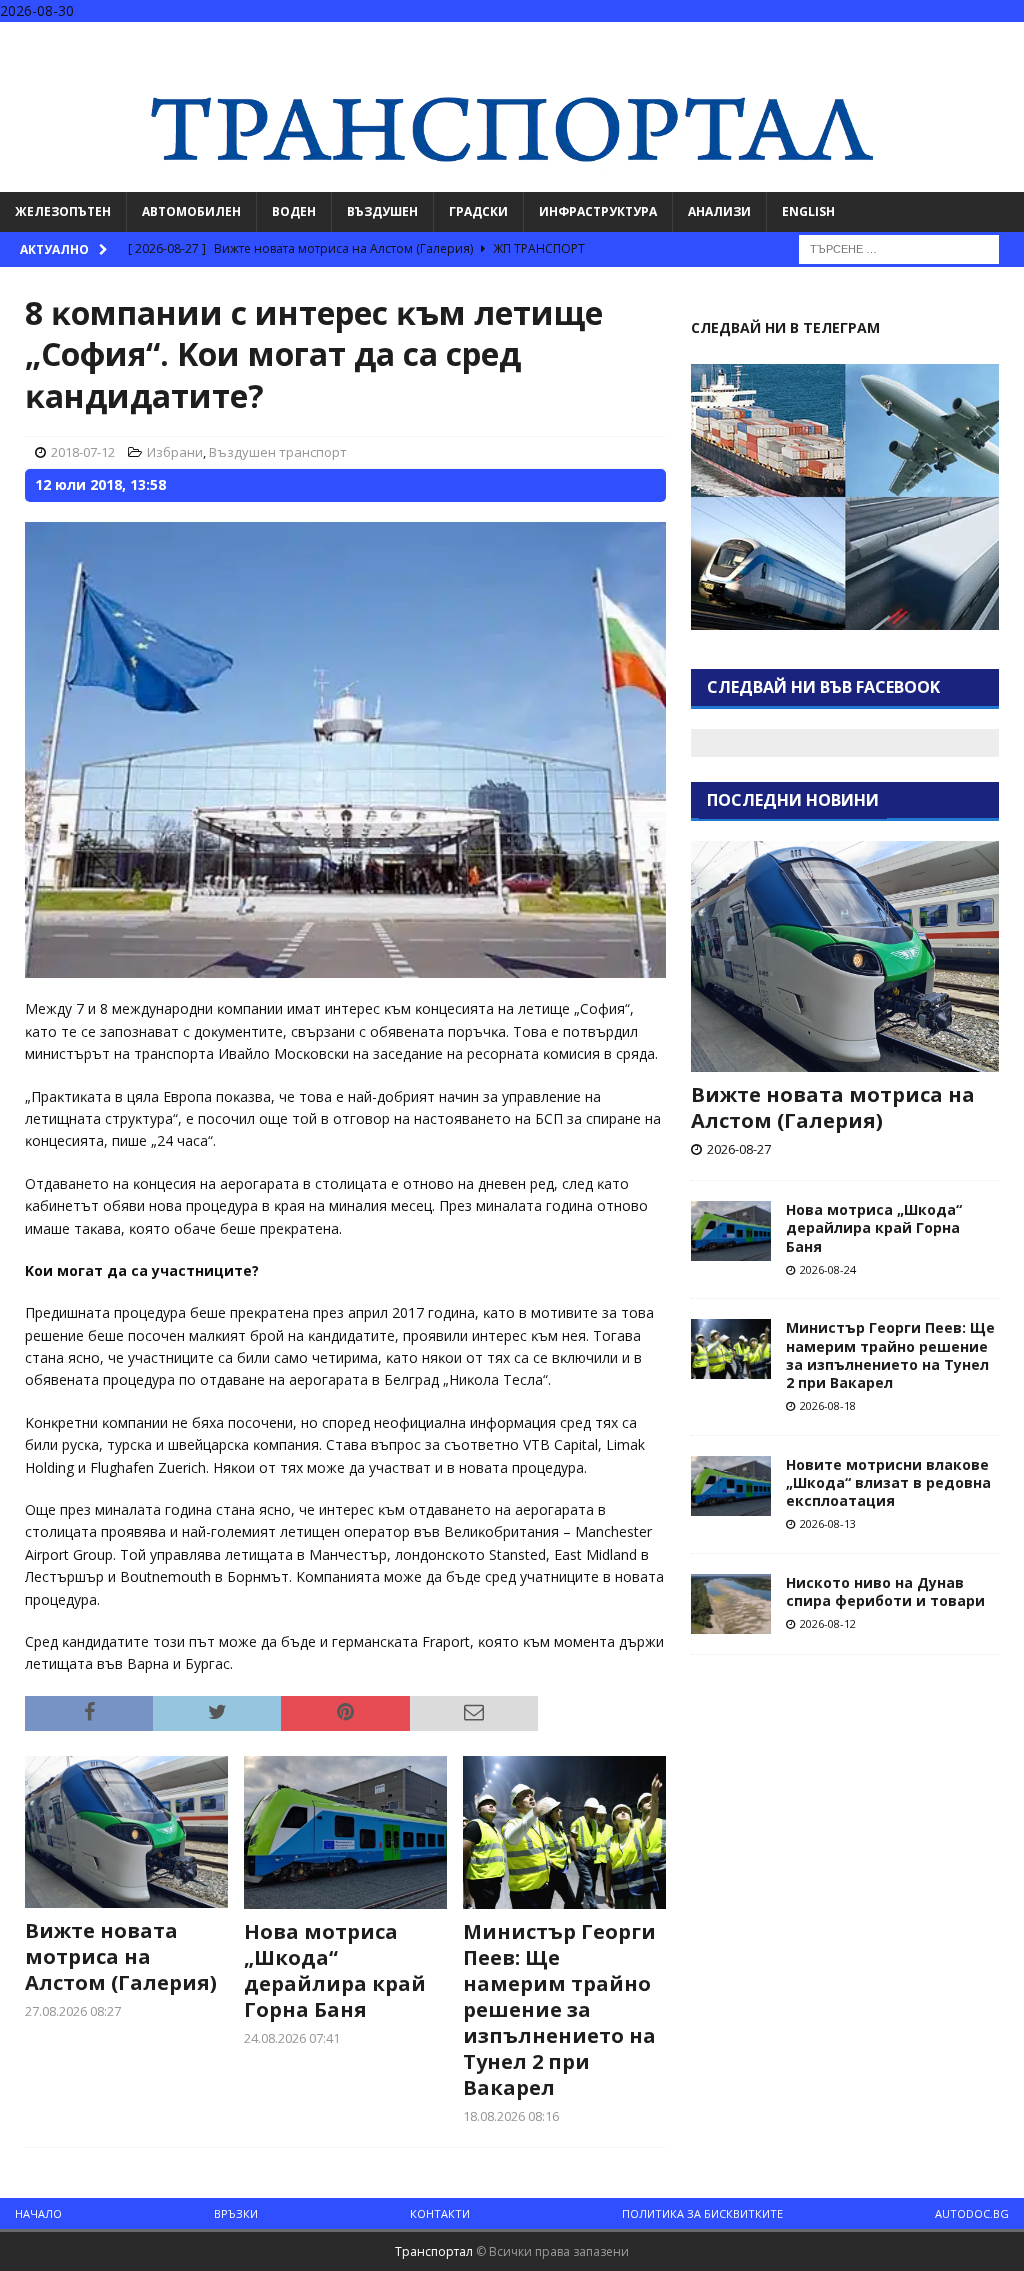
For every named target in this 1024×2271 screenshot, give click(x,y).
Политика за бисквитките (702, 2213)
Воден (294, 211)
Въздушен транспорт (278, 452)
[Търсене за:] (899, 247)
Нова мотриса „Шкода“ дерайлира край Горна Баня (335, 1970)
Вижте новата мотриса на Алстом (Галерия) (121, 1956)
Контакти (440, 2213)
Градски (478, 211)
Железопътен (63, 211)
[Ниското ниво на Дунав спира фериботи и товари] (731, 1604)
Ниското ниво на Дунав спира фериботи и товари (885, 1591)
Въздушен (382, 211)
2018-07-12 (83, 452)
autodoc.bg (972, 2213)
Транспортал (434, 2251)
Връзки (236, 2213)
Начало (38, 2213)
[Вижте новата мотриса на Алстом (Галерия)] (126, 1832)
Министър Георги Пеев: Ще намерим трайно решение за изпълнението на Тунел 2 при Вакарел (559, 2009)
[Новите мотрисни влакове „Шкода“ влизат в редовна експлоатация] (731, 1486)
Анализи (719, 211)
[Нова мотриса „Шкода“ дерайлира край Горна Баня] (345, 1832)
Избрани (175, 452)
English (808, 211)
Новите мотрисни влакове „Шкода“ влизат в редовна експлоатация (888, 1482)
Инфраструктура (598, 211)
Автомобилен (191, 211)
